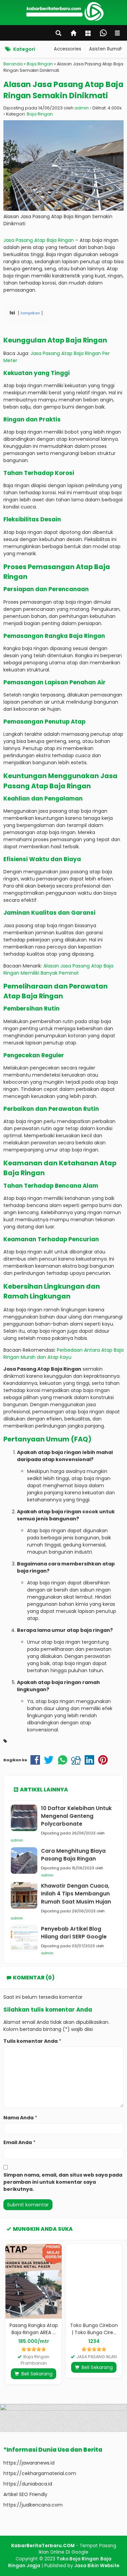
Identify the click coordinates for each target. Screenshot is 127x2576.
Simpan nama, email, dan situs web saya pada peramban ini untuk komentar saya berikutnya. (63, 2182)
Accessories (68, 49)
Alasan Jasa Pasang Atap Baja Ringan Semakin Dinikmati (63, 90)
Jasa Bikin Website (97, 2566)
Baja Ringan (40, 114)
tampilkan (30, 313)
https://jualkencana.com (33, 2505)
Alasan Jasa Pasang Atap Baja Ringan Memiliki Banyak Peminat (58, 969)
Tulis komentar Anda (30, 2041)
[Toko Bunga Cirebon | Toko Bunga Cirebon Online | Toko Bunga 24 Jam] (94, 2281)
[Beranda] (74, 34)
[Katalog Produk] (89, 34)
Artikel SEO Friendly (25, 2494)
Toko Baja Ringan (78, 2559)
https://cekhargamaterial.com (40, 2473)
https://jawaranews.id (29, 2463)
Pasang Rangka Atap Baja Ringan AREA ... (34, 2329)
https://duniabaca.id (28, 2484)
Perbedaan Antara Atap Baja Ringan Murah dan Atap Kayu (63, 1354)
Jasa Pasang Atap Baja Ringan (39, 240)
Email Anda (18, 2142)
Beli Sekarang (36, 2374)
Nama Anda (18, 2118)
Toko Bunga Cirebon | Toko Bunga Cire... (94, 2329)
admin (82, 108)
